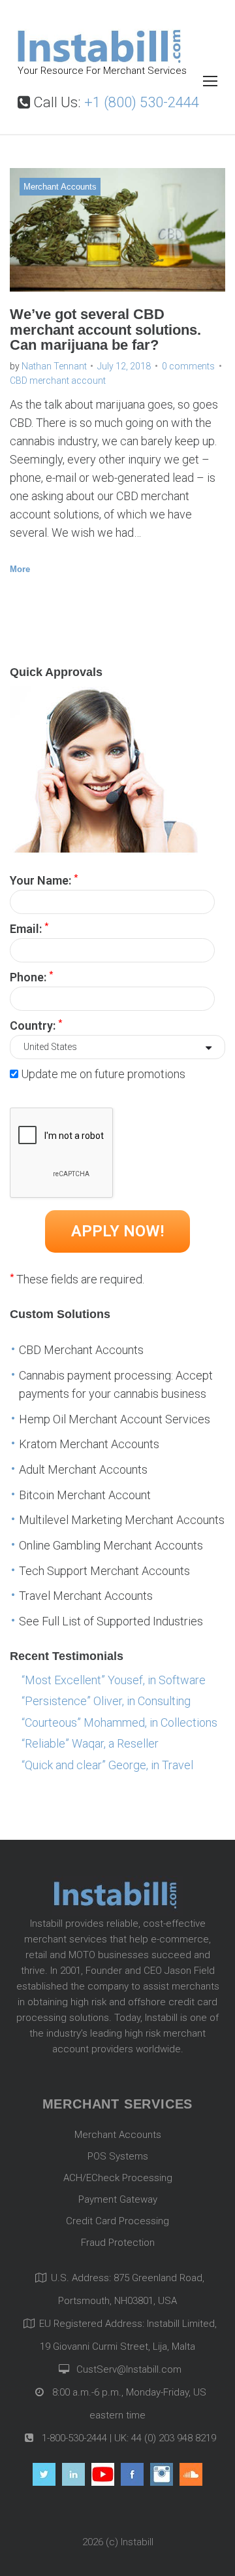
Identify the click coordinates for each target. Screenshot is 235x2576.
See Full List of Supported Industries (111, 1621)
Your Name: (44, 879)
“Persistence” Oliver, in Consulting (106, 1701)
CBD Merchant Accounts (81, 1350)
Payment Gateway (118, 2199)
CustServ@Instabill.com (129, 2369)
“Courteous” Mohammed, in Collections (119, 1722)
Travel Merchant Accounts (86, 1596)
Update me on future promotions (103, 1074)
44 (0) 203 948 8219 (174, 2438)
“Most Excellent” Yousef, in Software (114, 1680)
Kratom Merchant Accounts (89, 1444)
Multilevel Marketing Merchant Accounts (122, 1520)
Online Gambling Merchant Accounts (111, 1545)
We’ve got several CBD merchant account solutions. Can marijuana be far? (105, 330)
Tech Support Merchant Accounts (104, 1571)
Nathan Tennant (54, 366)
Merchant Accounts (60, 187)
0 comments (188, 366)
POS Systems (118, 2156)
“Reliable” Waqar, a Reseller (90, 1743)
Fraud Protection (118, 2243)
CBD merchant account (58, 381)
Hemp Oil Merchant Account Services (115, 1419)
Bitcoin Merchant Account (85, 1495)
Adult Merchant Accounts (83, 1469)
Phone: (31, 976)
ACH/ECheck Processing (118, 2178)
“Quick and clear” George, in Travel (107, 1765)
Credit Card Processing (117, 2221)
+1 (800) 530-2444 (142, 102)
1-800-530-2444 (73, 2438)
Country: (36, 1025)
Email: (29, 928)
